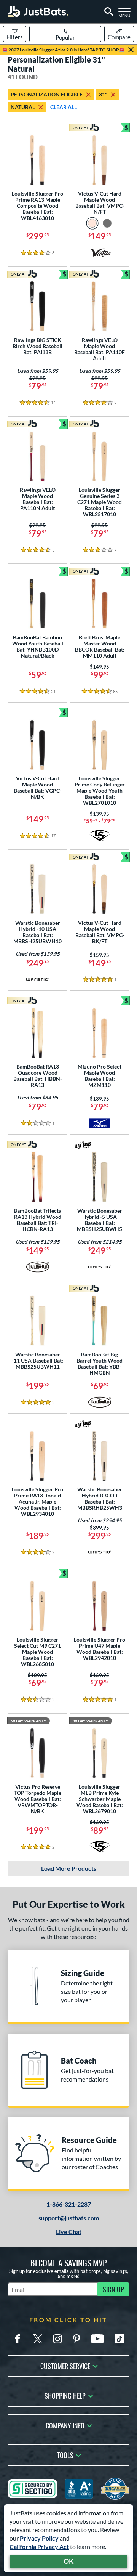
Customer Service (65, 2365)
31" (103, 94)
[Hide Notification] (131, 50)
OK (69, 2561)
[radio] (92, 223)
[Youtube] (97, 2339)
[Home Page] (38, 12)
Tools (65, 2455)
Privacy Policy (39, 2538)
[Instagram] (57, 2339)
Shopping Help (65, 2395)
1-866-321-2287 (69, 2204)
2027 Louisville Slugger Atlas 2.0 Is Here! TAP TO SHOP (63, 50)
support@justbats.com (69, 2218)
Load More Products (69, 1868)
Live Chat (69, 2232)
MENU (126, 14)
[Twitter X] (38, 2339)
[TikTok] (119, 2339)
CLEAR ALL (64, 107)
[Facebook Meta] (18, 2339)
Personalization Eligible (47, 94)
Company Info (65, 2425)
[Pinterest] (76, 2339)
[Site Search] (108, 12)
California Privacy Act (39, 2546)
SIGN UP (113, 2289)
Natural (23, 107)
